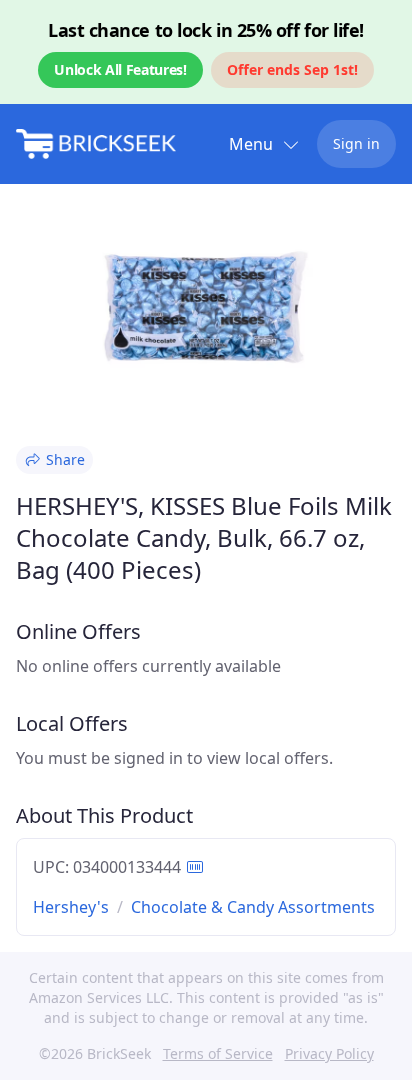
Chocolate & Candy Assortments (253, 907)
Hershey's (71, 907)
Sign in (356, 143)
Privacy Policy (329, 1053)
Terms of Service (218, 1053)
